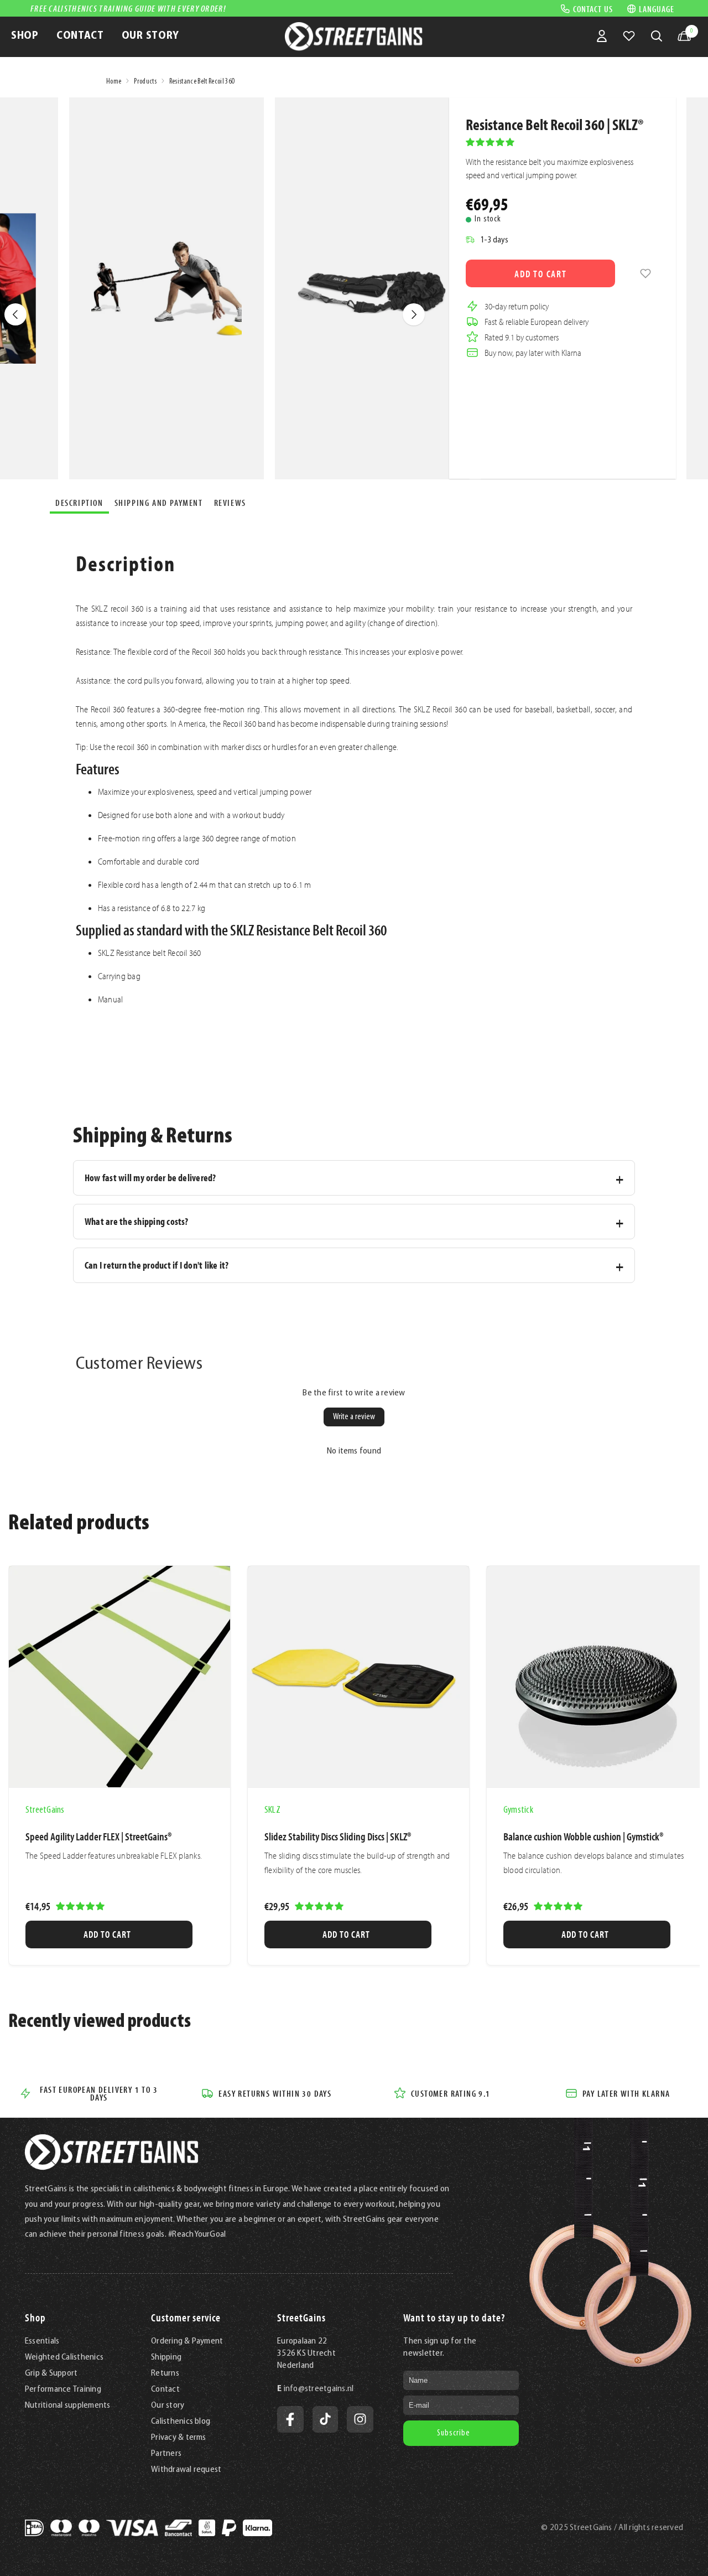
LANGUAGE (657, 9)
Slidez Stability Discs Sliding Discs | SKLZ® (338, 1837)
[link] (645, 273)
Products (145, 82)
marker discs (241, 747)
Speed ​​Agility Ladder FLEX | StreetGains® (98, 1837)
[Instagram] (360, 2419)
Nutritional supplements (68, 2406)
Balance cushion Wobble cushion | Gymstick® (583, 1837)
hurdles (284, 747)
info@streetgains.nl (319, 2389)
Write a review (354, 1417)
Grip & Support (51, 2373)
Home (114, 82)
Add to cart (541, 274)
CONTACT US (593, 8)
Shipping (166, 2357)
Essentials (42, 2341)
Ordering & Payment (187, 2341)
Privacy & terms (179, 2438)
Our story (168, 2406)
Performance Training (63, 2389)
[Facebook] (290, 2419)
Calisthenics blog (181, 2422)
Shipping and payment (159, 503)
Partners (166, 2454)
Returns (165, 2373)
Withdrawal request (186, 2470)
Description (79, 503)
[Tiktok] (325, 2419)
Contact (165, 2389)
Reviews (230, 503)
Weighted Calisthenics (64, 2357)
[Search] (657, 36)
